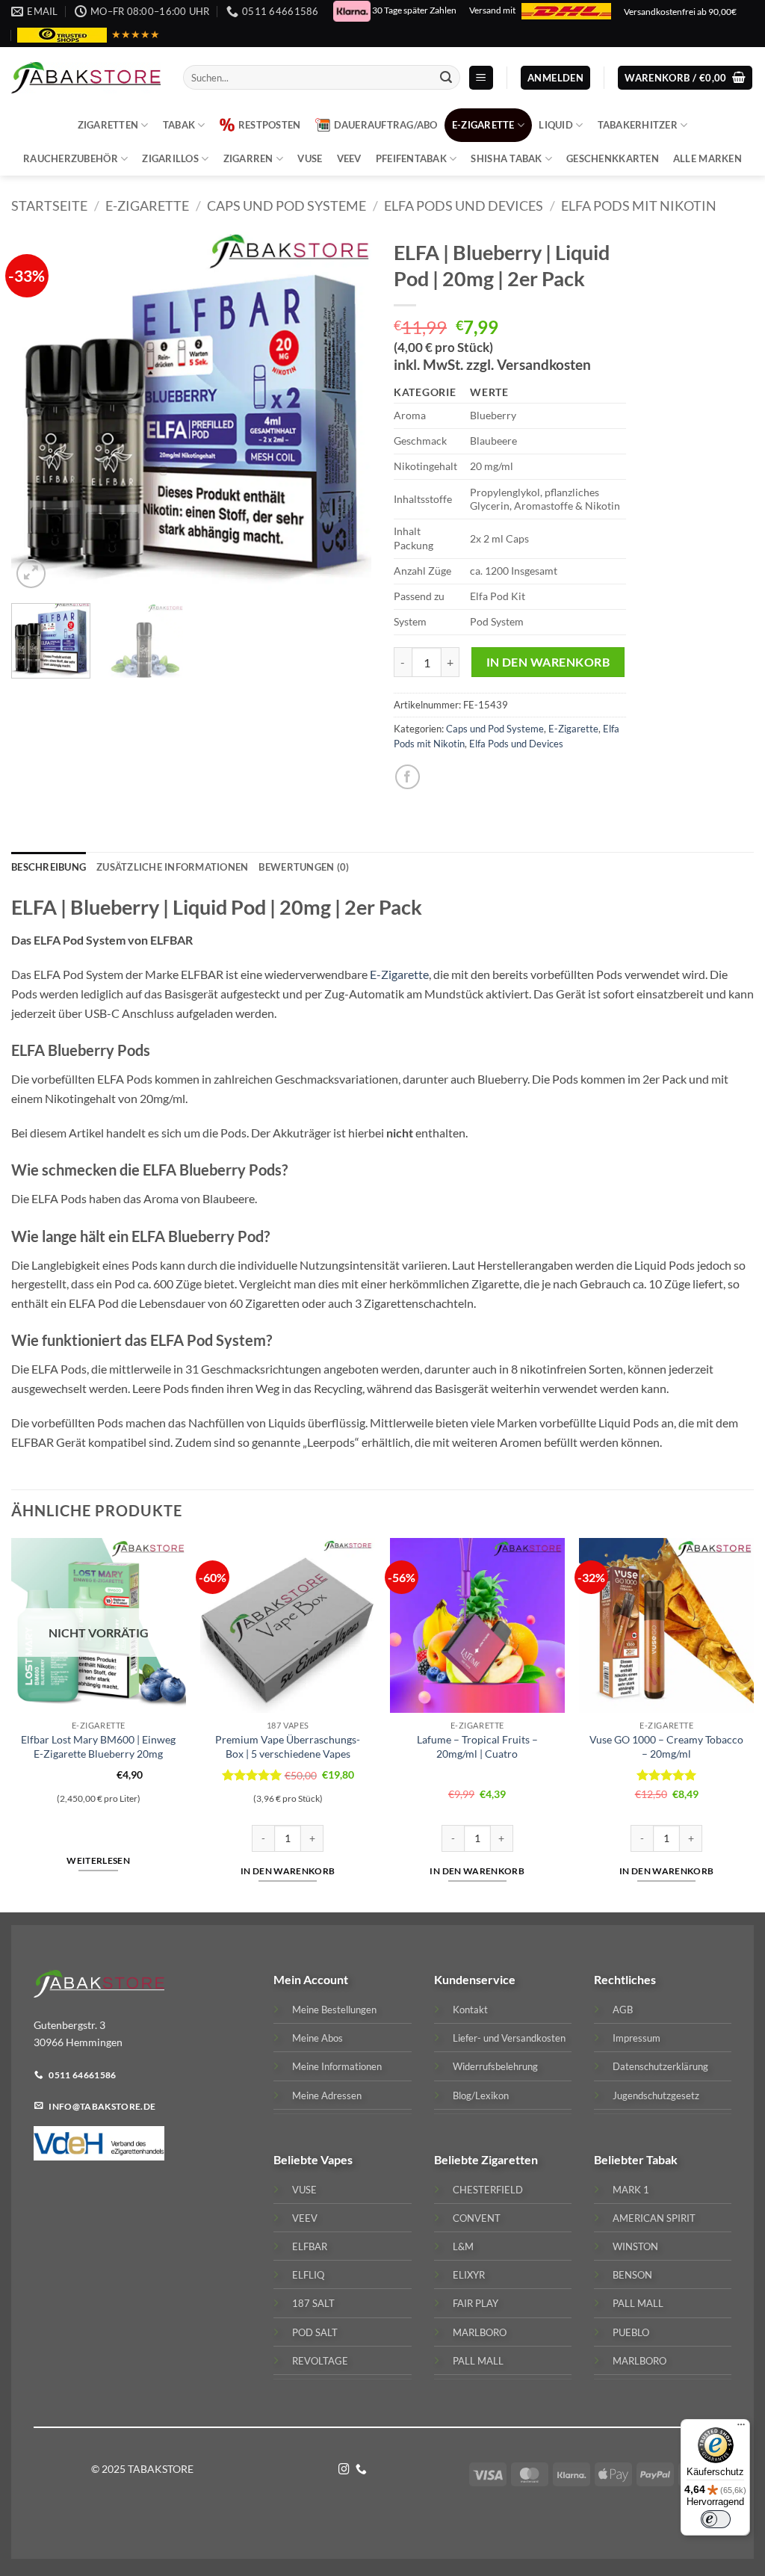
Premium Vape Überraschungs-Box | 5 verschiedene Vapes (288, 1746)
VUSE (310, 158)
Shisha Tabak (506, 158)
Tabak (179, 125)
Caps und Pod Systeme (287, 206)
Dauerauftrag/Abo (386, 125)
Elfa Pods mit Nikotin (639, 206)
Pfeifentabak (411, 158)
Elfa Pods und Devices (464, 206)
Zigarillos (170, 158)
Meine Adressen (327, 2095)
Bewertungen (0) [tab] (304, 867)
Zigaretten (108, 125)
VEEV (349, 158)
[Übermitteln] (447, 78)
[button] (481, 78)
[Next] (345, 412)
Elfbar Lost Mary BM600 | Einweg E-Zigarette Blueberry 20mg (98, 1746)
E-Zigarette (483, 125)
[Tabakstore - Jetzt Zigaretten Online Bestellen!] (86, 78)
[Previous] (37, 412)
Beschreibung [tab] (49, 867)
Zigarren (248, 158)
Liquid (556, 125)
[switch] (716, 2519)
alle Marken (707, 158)
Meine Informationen (337, 2066)
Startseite (49, 206)
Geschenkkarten (613, 158)
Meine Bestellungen (334, 2010)
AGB (623, 2010)
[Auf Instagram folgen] (344, 2470)
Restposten (270, 125)
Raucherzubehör (71, 158)
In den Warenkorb (548, 662)
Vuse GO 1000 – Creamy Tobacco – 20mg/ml (666, 1746)
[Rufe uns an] (361, 2470)
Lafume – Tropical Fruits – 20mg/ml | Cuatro (477, 1746)
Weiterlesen (98, 1860)
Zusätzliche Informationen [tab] (172, 867)
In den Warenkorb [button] (288, 1871)
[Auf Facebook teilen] (408, 777)
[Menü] (741, 2428)
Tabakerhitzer (638, 125)
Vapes (337, 2159)
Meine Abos (318, 2038)
